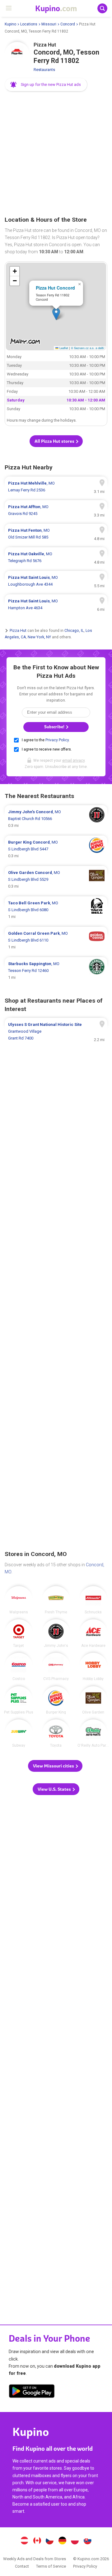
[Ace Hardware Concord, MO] (93, 1633)
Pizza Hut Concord (55, 288)
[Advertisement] (56, 154)
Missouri (49, 24)
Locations (29, 24)
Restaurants (44, 70)
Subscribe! (55, 727)
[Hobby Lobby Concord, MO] (93, 1667)
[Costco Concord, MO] (19, 1667)
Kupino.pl (75, 2541)
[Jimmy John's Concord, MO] (56, 1633)
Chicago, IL (74, 631)
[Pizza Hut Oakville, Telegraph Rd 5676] (56, 557)
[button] (46, 85)
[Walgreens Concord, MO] (19, 1600)
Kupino (10, 24)
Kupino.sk (88, 2541)
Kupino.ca (37, 2541)
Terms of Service (51, 2566)
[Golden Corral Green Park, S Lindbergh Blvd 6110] (56, 940)
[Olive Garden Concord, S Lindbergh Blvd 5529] (56, 880)
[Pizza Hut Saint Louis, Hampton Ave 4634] (56, 605)
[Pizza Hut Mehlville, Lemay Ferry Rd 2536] (56, 487)
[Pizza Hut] (17, 54)
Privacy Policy (57, 740)
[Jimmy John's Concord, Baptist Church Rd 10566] (56, 819)
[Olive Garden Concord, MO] (93, 1700)
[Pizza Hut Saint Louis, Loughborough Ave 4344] (56, 581)
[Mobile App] (32, 2392)
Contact (22, 2566)
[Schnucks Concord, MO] (93, 1600)
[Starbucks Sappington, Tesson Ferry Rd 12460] (56, 971)
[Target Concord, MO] (19, 1633)
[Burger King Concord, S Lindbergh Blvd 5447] (56, 849)
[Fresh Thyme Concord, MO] (56, 1600)
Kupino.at (24, 2541)
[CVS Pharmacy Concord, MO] (56, 1667)
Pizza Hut (18, 631)
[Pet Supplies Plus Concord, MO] (19, 1700)
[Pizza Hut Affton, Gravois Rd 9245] (56, 510)
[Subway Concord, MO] (19, 1733)
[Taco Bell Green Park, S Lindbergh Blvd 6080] (56, 910)
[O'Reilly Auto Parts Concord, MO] (93, 1733)
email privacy (73, 760)
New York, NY (39, 637)
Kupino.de (62, 2541)
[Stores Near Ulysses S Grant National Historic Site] (56, 1031)
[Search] (102, 8)
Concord (68, 24)
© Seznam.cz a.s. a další (88, 348)
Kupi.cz (50, 2541)
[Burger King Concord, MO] (56, 1700)
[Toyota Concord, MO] (56, 1733)
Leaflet (63, 348)
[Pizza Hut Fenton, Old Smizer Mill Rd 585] (56, 534)
